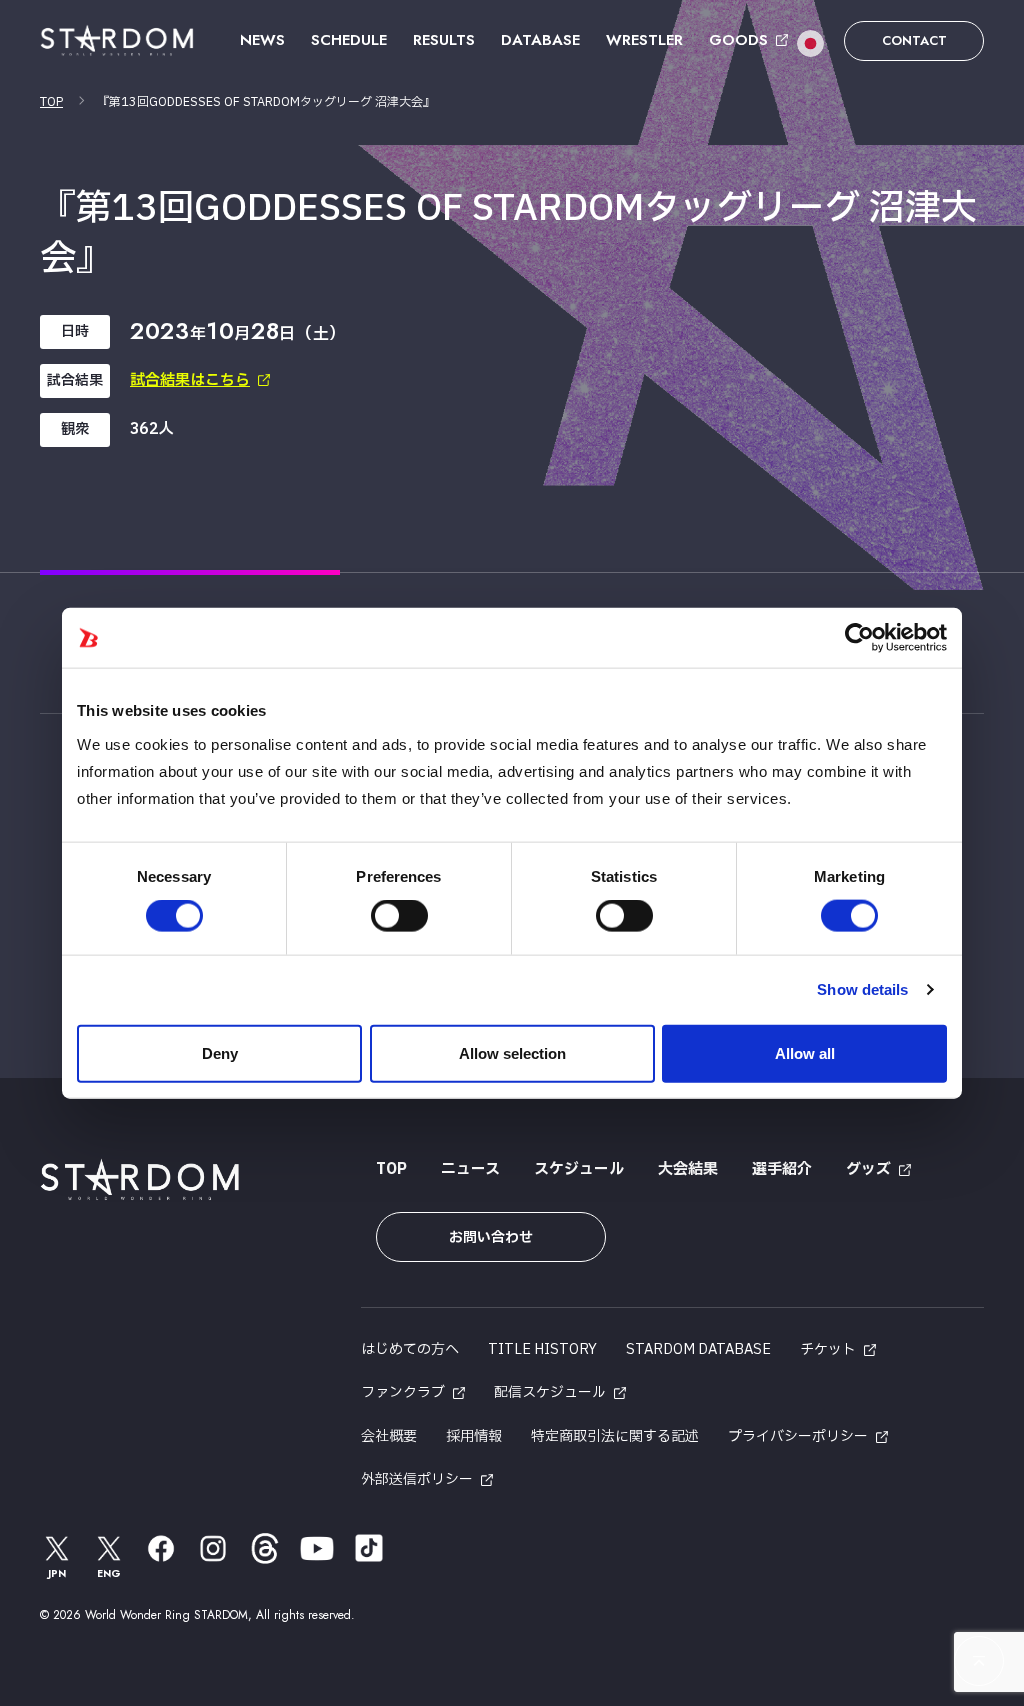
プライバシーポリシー (798, 1436)
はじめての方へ (410, 1349)
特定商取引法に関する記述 (615, 1436)
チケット (828, 1349)
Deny (220, 1052)
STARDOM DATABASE (698, 1349)
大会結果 (688, 1169)
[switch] (399, 916)
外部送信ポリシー (417, 1479)
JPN (57, 1573)
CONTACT (914, 40)
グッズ (868, 1169)
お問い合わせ (491, 1237)
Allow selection (512, 1052)
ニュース (470, 1169)
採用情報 (474, 1436)
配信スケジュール (550, 1392)
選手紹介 (782, 1169)
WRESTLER (644, 40)
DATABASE (540, 40)
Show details (862, 989)
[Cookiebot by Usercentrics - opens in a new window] (859, 638)
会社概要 (389, 1436)
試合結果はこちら (190, 380)
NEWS (262, 40)
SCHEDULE (349, 40)
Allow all (805, 1052)
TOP (51, 102)
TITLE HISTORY (542, 1349)
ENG (109, 1573)
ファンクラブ (403, 1392)
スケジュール (579, 1169)
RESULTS (444, 40)
